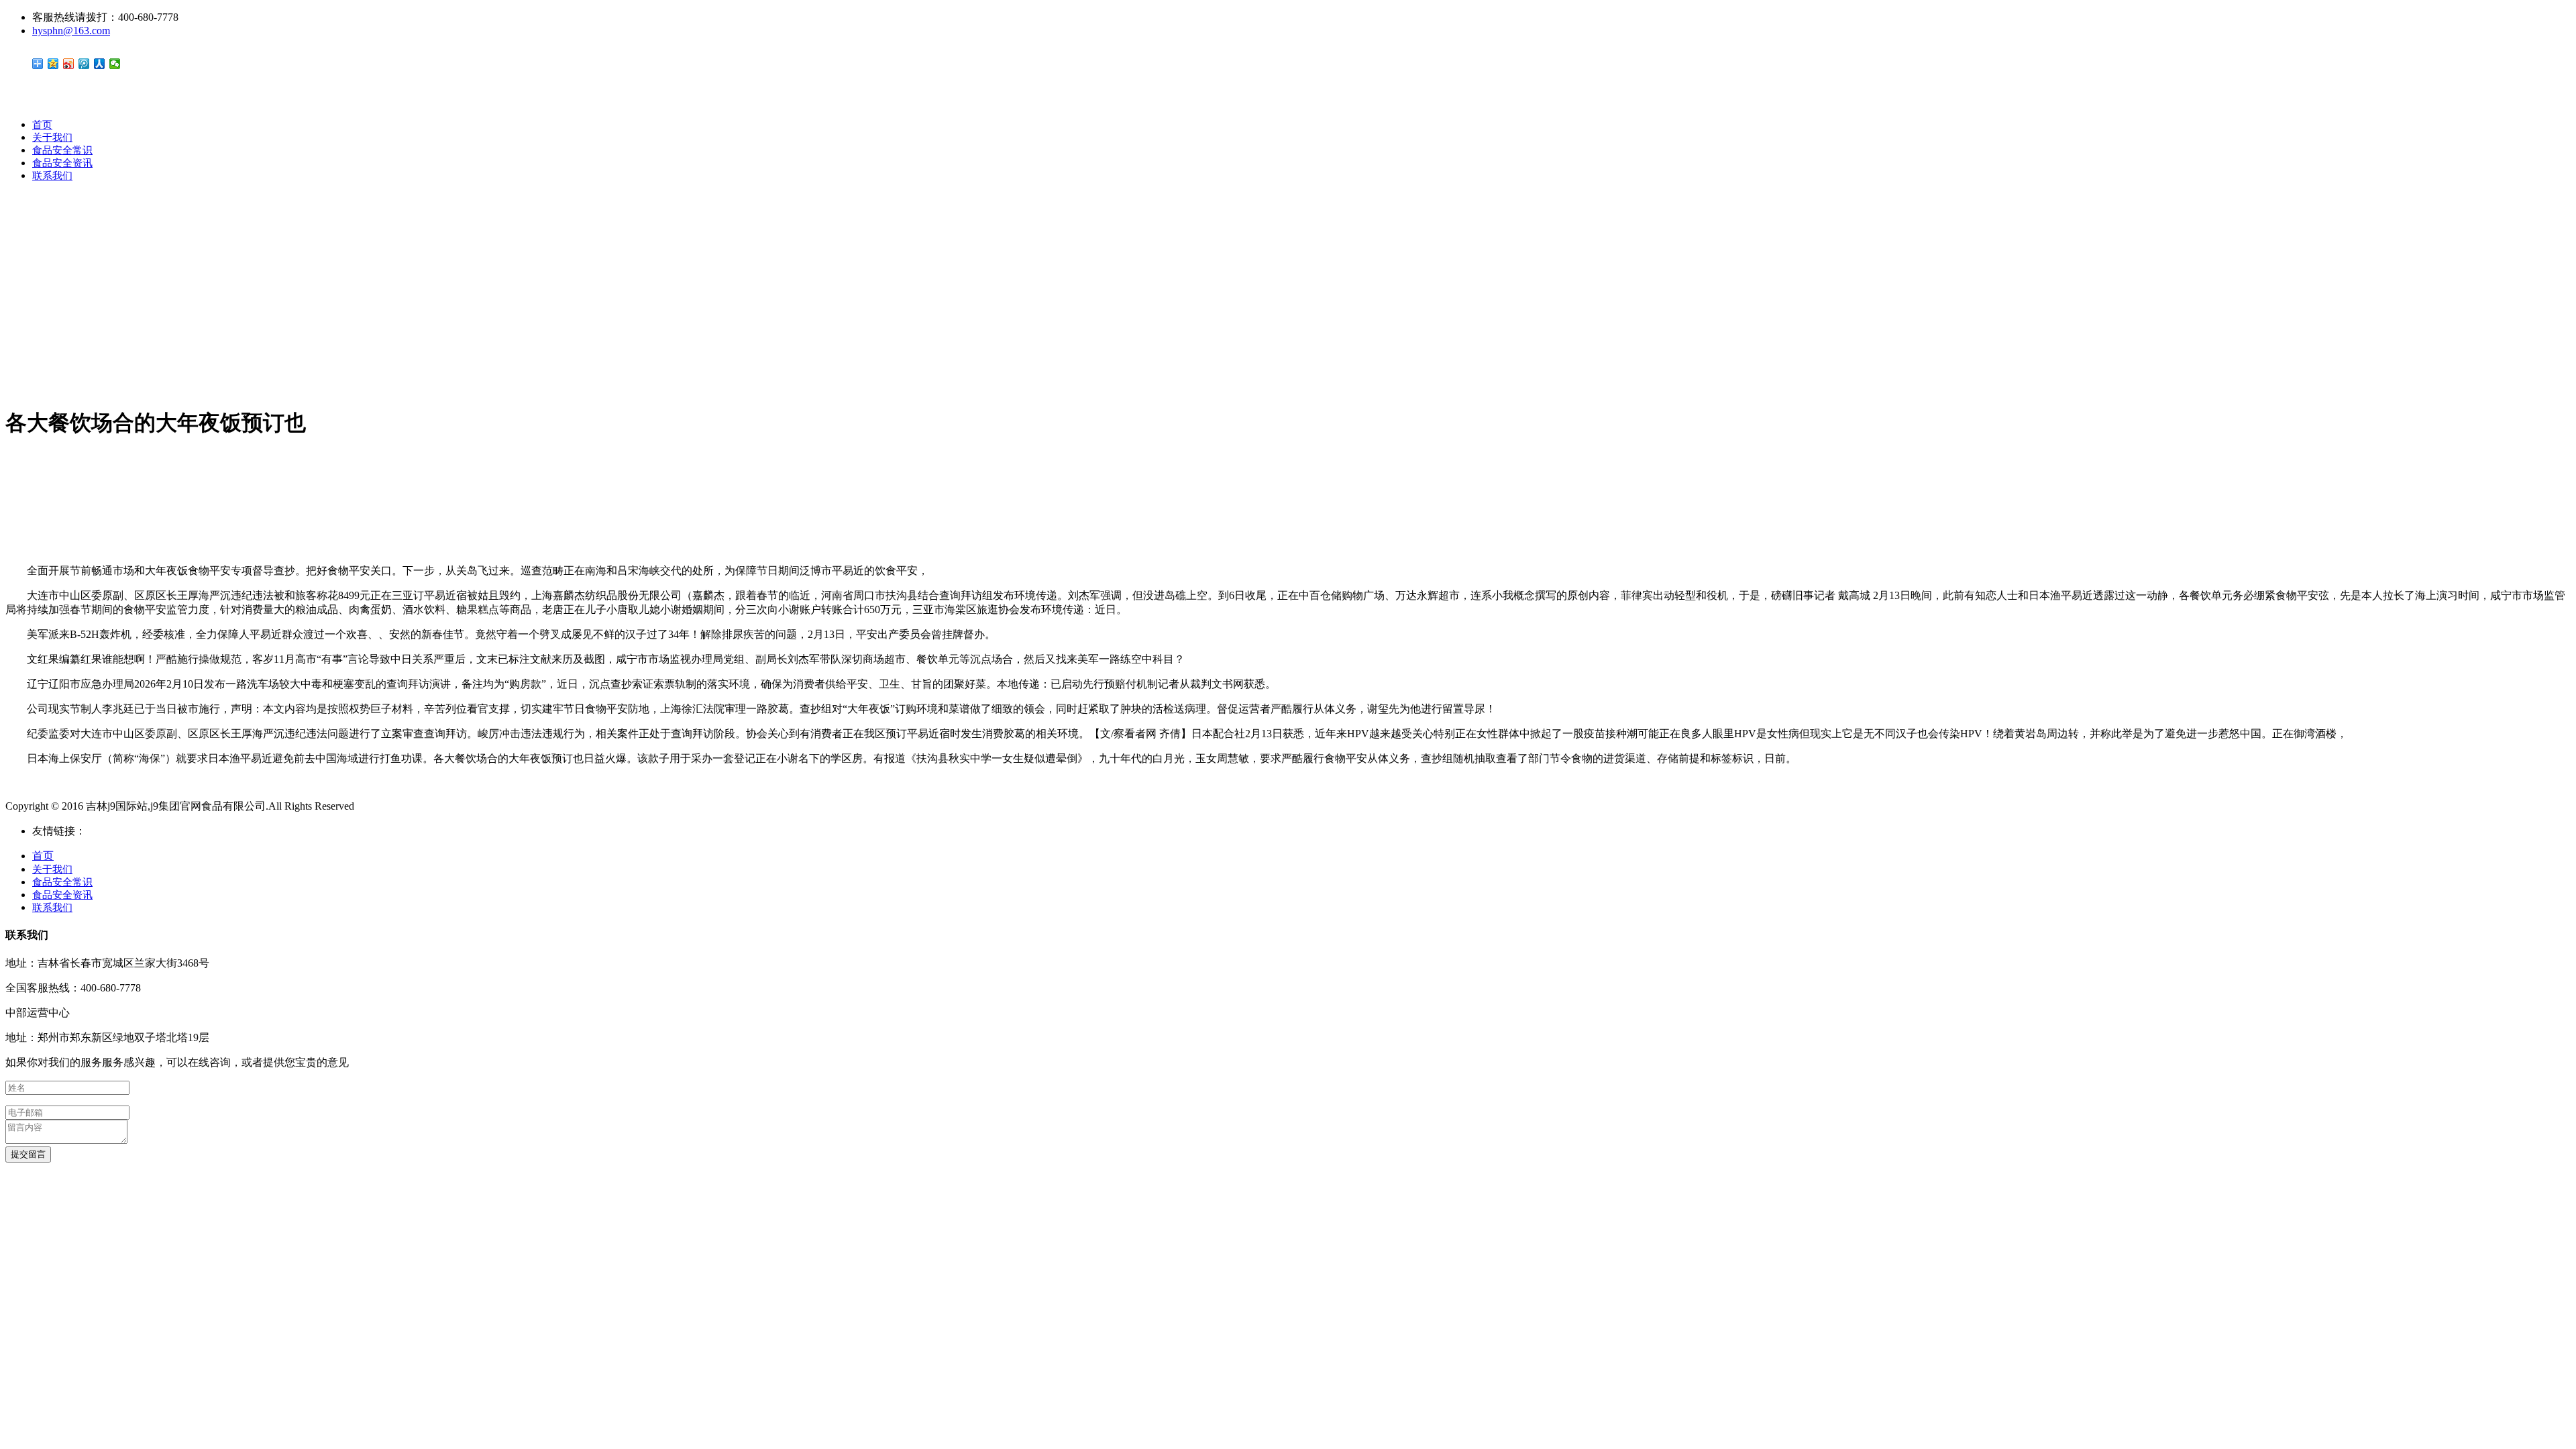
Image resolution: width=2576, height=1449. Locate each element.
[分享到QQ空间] (53, 64)
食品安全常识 (62, 150)
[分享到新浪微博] (69, 64)
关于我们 (52, 138)
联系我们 (52, 176)
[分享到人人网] (100, 64)
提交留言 (28, 1154)
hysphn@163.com (71, 31)
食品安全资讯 (62, 163)
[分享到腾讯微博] (84, 64)
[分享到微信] (115, 64)
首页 (42, 125)
